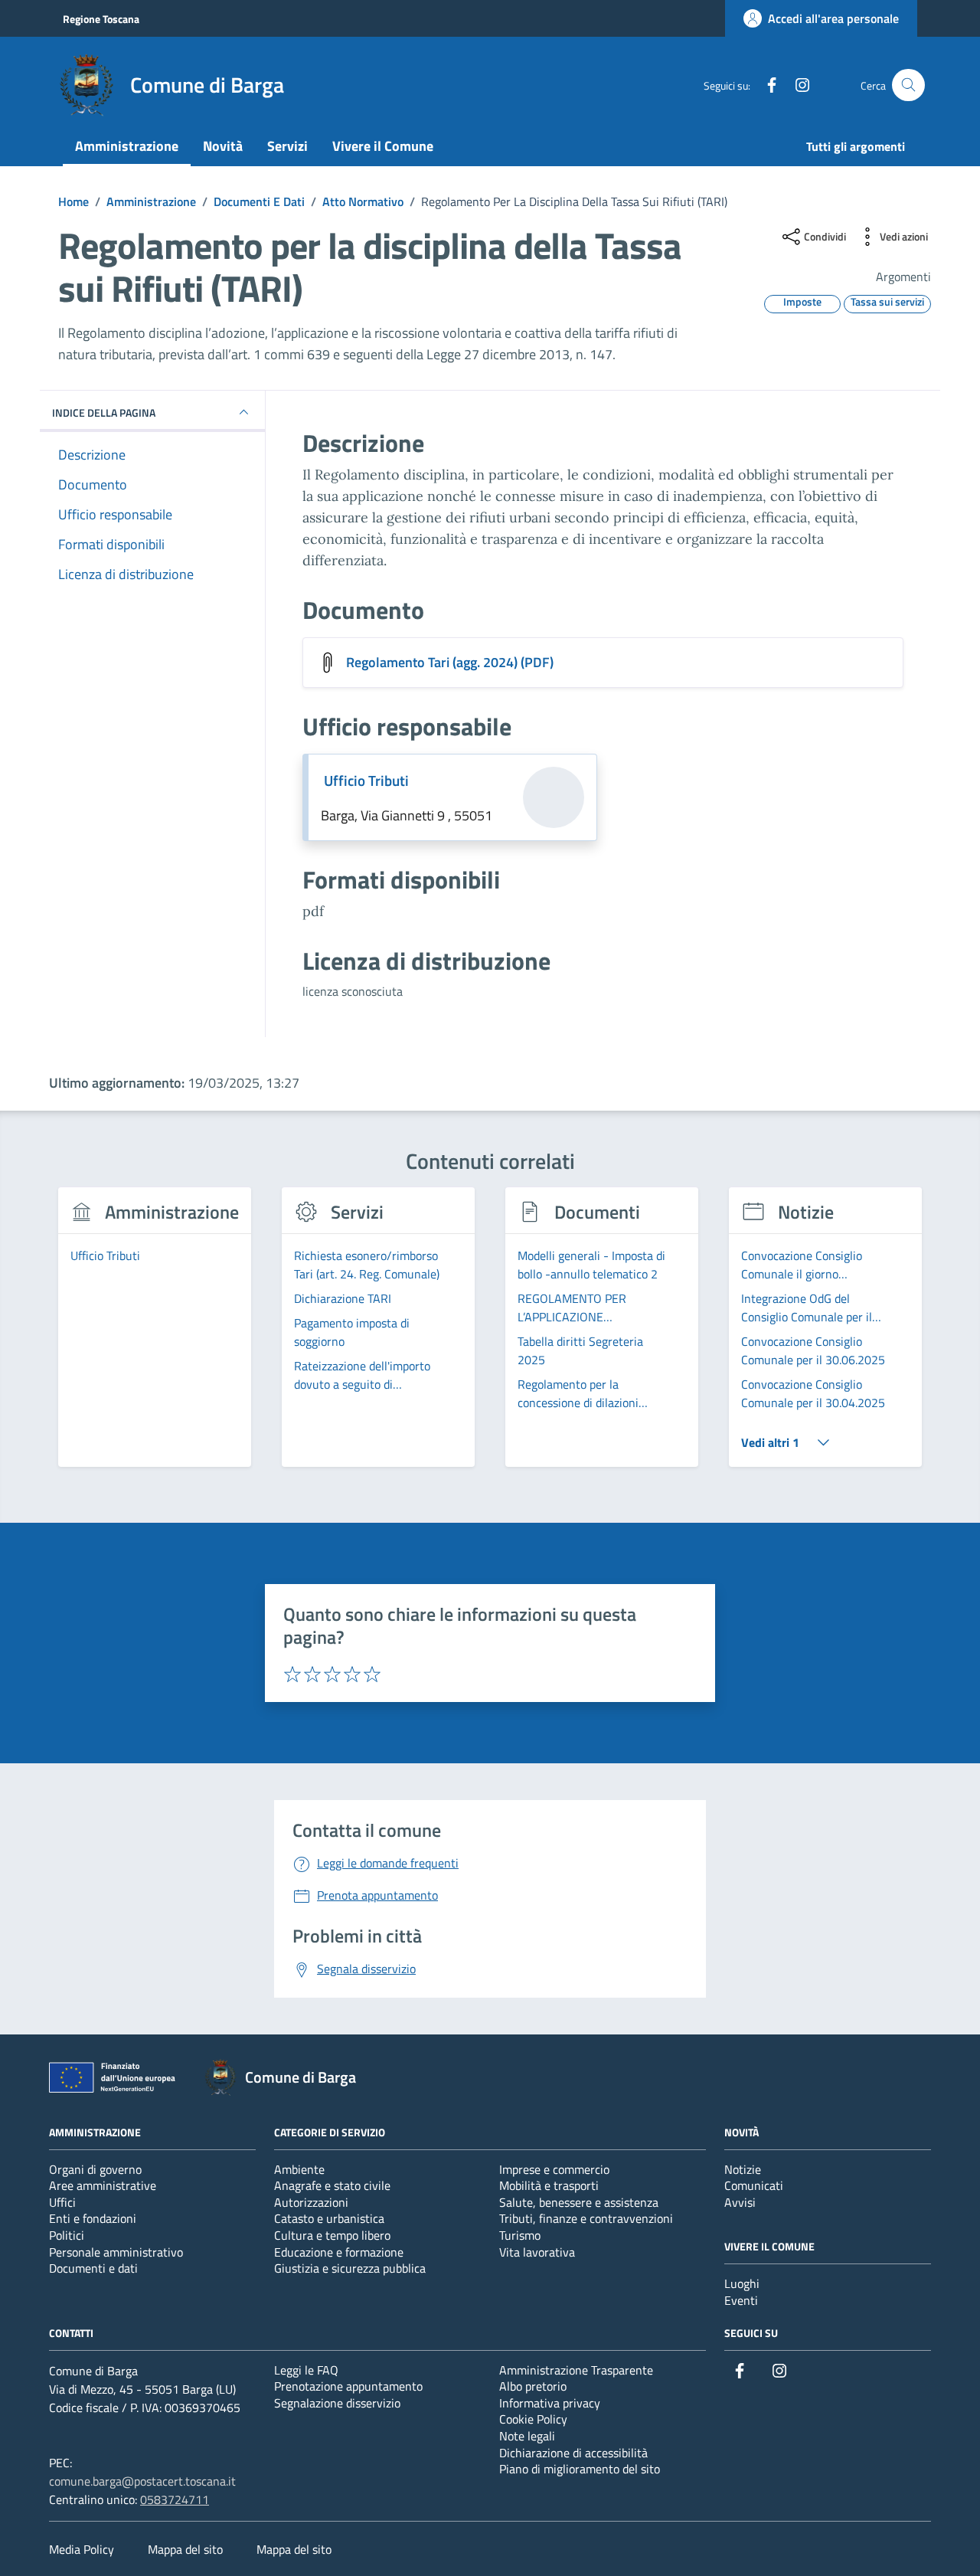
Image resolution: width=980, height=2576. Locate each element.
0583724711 (175, 2499)
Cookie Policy (533, 2419)
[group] (155, 1336)
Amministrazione (127, 146)
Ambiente (299, 2169)
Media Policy (82, 2549)
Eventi (741, 2300)
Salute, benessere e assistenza (579, 2202)
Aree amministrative (103, 2185)
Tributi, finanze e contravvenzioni (586, 2218)
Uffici (62, 2202)
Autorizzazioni (311, 2202)
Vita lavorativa (537, 2252)
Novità (223, 146)
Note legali (527, 2436)
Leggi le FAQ (306, 2370)
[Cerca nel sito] (908, 85)
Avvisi (740, 2202)
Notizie (743, 2169)
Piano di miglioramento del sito (580, 2469)
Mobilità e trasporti (549, 2185)
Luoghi (742, 2283)
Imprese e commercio (554, 2169)
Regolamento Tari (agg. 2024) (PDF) (450, 662)
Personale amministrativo (116, 2252)
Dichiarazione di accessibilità (573, 2453)
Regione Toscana (101, 19)
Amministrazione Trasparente (576, 2370)
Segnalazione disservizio (337, 2403)
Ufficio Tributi (366, 781)
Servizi (287, 146)
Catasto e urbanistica (329, 2218)
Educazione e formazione (339, 2252)
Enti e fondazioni (93, 2218)
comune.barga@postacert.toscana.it (142, 2481)
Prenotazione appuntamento (348, 2386)
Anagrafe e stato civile (332, 2185)
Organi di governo (95, 2169)
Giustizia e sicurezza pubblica (350, 2268)
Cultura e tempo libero (332, 2235)
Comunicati (754, 2185)
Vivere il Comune (383, 146)
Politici (67, 2235)
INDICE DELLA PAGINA (104, 412)
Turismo (520, 2235)
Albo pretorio (533, 2386)
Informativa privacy (550, 2403)
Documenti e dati (93, 2268)
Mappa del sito (185, 2549)
